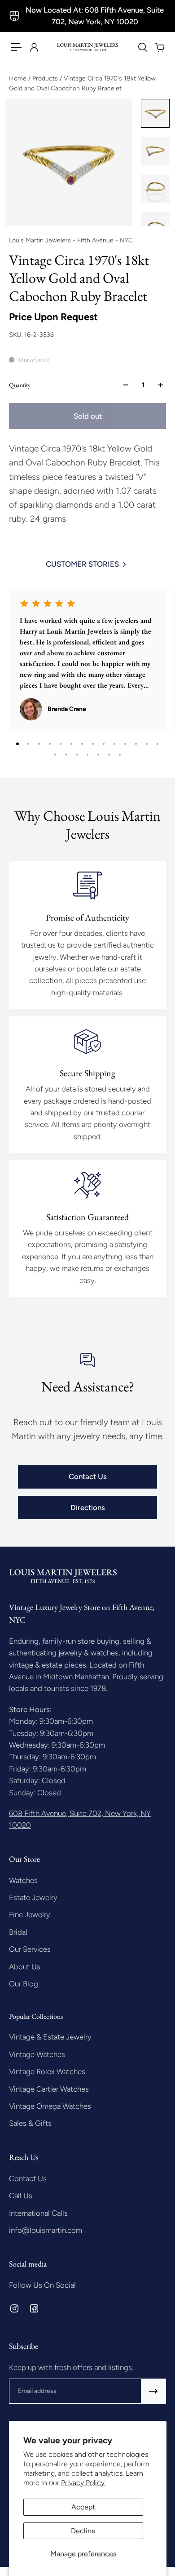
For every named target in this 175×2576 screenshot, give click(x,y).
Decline (83, 2531)
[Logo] (88, 47)
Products (46, 78)
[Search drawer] (142, 47)
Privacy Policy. (83, 2483)
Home (19, 78)
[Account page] (34, 47)
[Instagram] (14, 2308)
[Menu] (16, 47)
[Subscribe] (153, 2391)
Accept (83, 2507)
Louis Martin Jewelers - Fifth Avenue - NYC (71, 240)
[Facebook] (34, 2308)
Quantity (20, 385)
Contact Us (88, 1476)
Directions (88, 1507)
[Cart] (159, 47)
